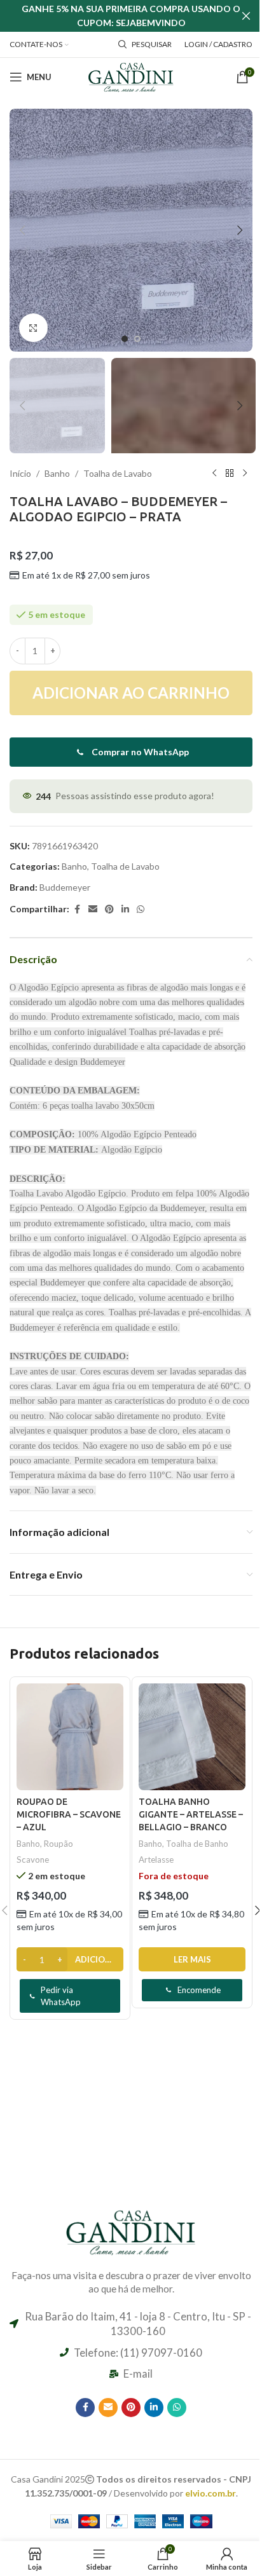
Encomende (199, 1990)
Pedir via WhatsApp (61, 1996)
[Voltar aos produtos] (230, 474)
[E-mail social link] (93, 909)
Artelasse (156, 1860)
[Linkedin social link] (125, 909)
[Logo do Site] (131, 76)
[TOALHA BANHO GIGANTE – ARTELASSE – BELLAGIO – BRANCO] (192, 1737)
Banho (57, 473)
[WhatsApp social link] (141, 909)
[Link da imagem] (131, 2230)
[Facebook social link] (77, 909)
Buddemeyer (65, 887)
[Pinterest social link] (109, 909)
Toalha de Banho (197, 1844)
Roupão (59, 1844)
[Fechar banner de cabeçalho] (246, 16)
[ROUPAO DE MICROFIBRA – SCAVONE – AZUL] (70, 1737)
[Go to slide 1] (125, 339)
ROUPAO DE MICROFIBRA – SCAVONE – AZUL (69, 1814)
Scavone (33, 1860)
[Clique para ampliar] (33, 328)
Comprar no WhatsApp (140, 752)
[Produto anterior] (214, 474)
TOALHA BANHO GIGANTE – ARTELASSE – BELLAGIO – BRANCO (191, 1814)
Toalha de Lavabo (118, 473)
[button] (22, 230)
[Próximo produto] (245, 474)
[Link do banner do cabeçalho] (131, 16)
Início (20, 473)
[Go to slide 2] (137, 339)
